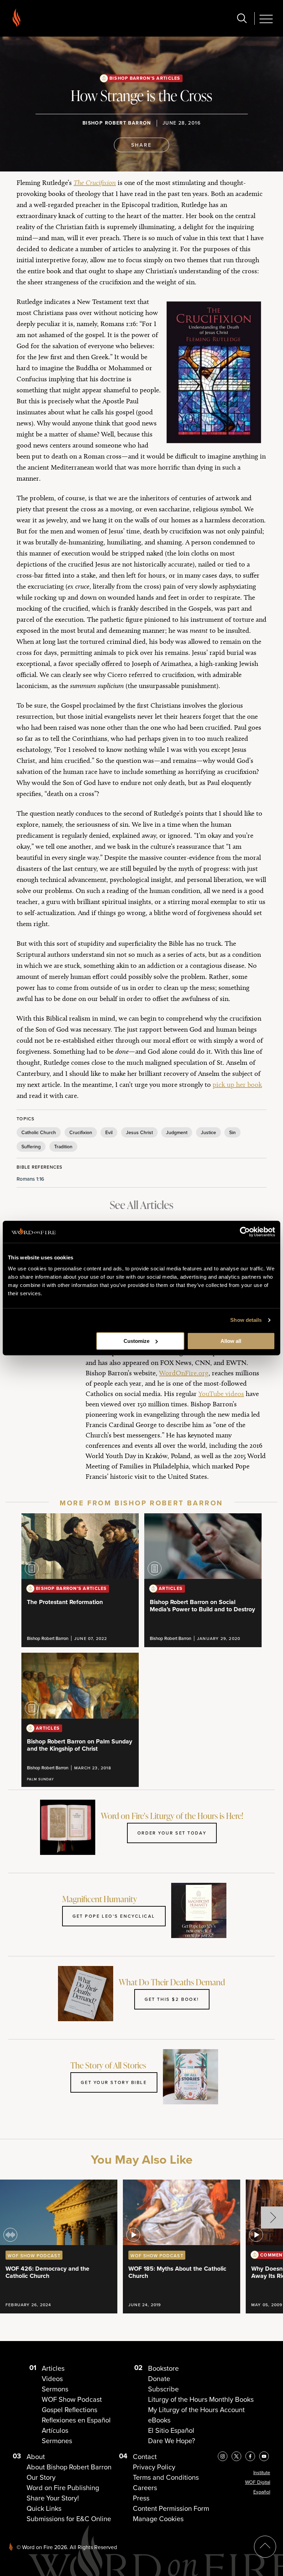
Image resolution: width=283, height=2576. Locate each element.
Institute (262, 2473)
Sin (232, 1132)
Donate (159, 2379)
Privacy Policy (154, 2467)
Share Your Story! (53, 2498)
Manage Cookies (158, 2519)
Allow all (231, 1341)
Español (262, 2492)
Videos (52, 2379)
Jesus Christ (139, 1132)
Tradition (63, 1147)
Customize (136, 1341)
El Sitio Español (171, 2430)
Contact (145, 2457)
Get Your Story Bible (114, 2082)
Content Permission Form (171, 2508)
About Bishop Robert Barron (69, 2467)
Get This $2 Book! (172, 1999)
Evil (109, 1132)
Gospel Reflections (70, 2410)
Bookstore (163, 2368)
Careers (145, 2488)
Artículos (55, 2430)
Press (141, 2498)
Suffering (31, 1147)
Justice (208, 1132)
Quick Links (44, 2508)
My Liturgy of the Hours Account (196, 2410)
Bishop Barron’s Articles (145, 78)
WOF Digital (258, 2482)
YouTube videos (221, 1394)
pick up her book (237, 1084)
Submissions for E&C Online (69, 2519)
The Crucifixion (95, 183)
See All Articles (141, 1205)
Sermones (57, 2441)
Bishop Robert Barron (117, 123)
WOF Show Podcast (72, 2399)
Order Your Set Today (172, 1833)
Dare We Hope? (172, 2441)
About (36, 2457)
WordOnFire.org (184, 1373)
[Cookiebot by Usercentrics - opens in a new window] (245, 1232)
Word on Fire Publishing (63, 2488)
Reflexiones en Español (76, 2420)
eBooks (159, 2420)
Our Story (41, 2477)
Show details (246, 1320)
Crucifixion (81, 1132)
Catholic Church (39, 1132)
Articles (53, 2368)
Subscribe (163, 2389)
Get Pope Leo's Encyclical (114, 1916)
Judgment (177, 1132)
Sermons (55, 2389)
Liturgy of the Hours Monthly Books (201, 2399)
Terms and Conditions (166, 2477)
